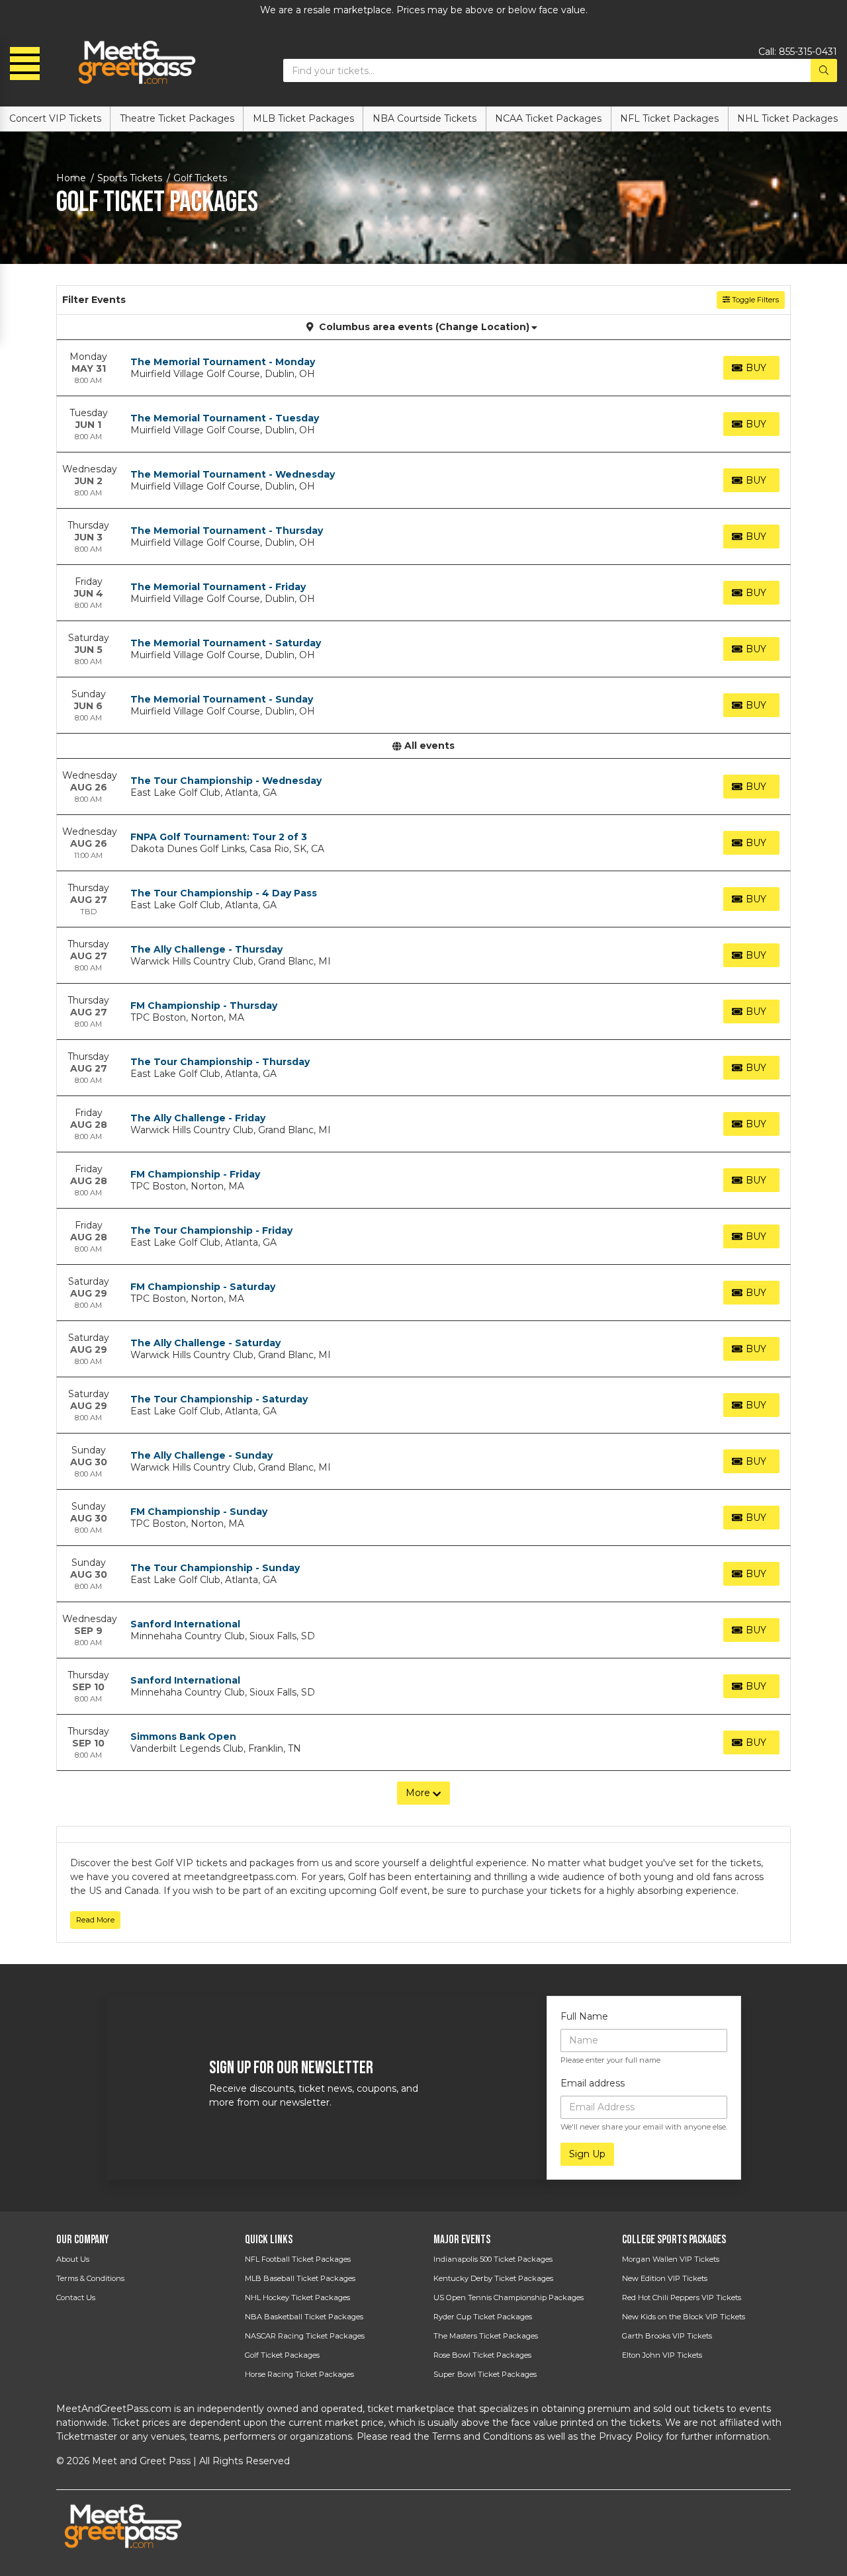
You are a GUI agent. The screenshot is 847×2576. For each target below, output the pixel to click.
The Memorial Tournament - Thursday (227, 531)
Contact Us (76, 2297)
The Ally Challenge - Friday (198, 1118)
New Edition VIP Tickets (665, 2278)
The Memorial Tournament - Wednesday (233, 474)
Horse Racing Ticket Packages (299, 2374)
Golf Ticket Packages (282, 2355)
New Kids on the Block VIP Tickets (684, 2317)
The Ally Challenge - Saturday (205, 1343)
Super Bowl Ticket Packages (485, 2374)
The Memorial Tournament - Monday (223, 362)
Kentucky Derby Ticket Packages (493, 2278)
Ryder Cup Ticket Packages (483, 2317)
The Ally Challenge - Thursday (206, 949)
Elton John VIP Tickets (662, 2355)
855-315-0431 (808, 52)
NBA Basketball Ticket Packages (304, 2317)
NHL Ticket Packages (787, 118)
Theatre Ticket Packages (177, 118)
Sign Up (587, 2154)
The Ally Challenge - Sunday (201, 1455)
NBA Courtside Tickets (424, 118)
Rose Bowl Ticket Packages (482, 2355)
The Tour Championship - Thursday (220, 1062)
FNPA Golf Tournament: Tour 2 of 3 (219, 837)
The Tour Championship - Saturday (219, 1399)
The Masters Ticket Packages (486, 2336)
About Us (73, 2259)
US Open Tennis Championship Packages (509, 2297)
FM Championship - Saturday (203, 1287)
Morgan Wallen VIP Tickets (671, 2259)
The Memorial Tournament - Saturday (226, 643)
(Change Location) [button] (482, 327)
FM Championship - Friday (195, 1174)
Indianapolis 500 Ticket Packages (493, 2259)
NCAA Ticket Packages (548, 118)
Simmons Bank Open (183, 1737)
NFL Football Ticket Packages (298, 2259)
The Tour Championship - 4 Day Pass (224, 893)
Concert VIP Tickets (55, 118)
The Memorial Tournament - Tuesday (225, 418)
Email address (593, 2083)
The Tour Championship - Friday (211, 1230)
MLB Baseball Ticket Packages (300, 2278)
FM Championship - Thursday (204, 1006)
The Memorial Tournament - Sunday (222, 699)
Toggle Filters (754, 300)
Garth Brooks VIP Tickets (667, 2336)
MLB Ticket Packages (303, 118)
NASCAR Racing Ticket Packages (305, 2336)
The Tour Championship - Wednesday (226, 781)
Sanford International (185, 1624)
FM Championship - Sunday (199, 1512)
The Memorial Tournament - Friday (218, 587)
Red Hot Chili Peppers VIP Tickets (682, 2297)
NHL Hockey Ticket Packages (297, 2297)
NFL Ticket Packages (669, 118)
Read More (95, 1920)
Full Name (584, 2016)
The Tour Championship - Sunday (215, 1568)
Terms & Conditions (90, 2278)
